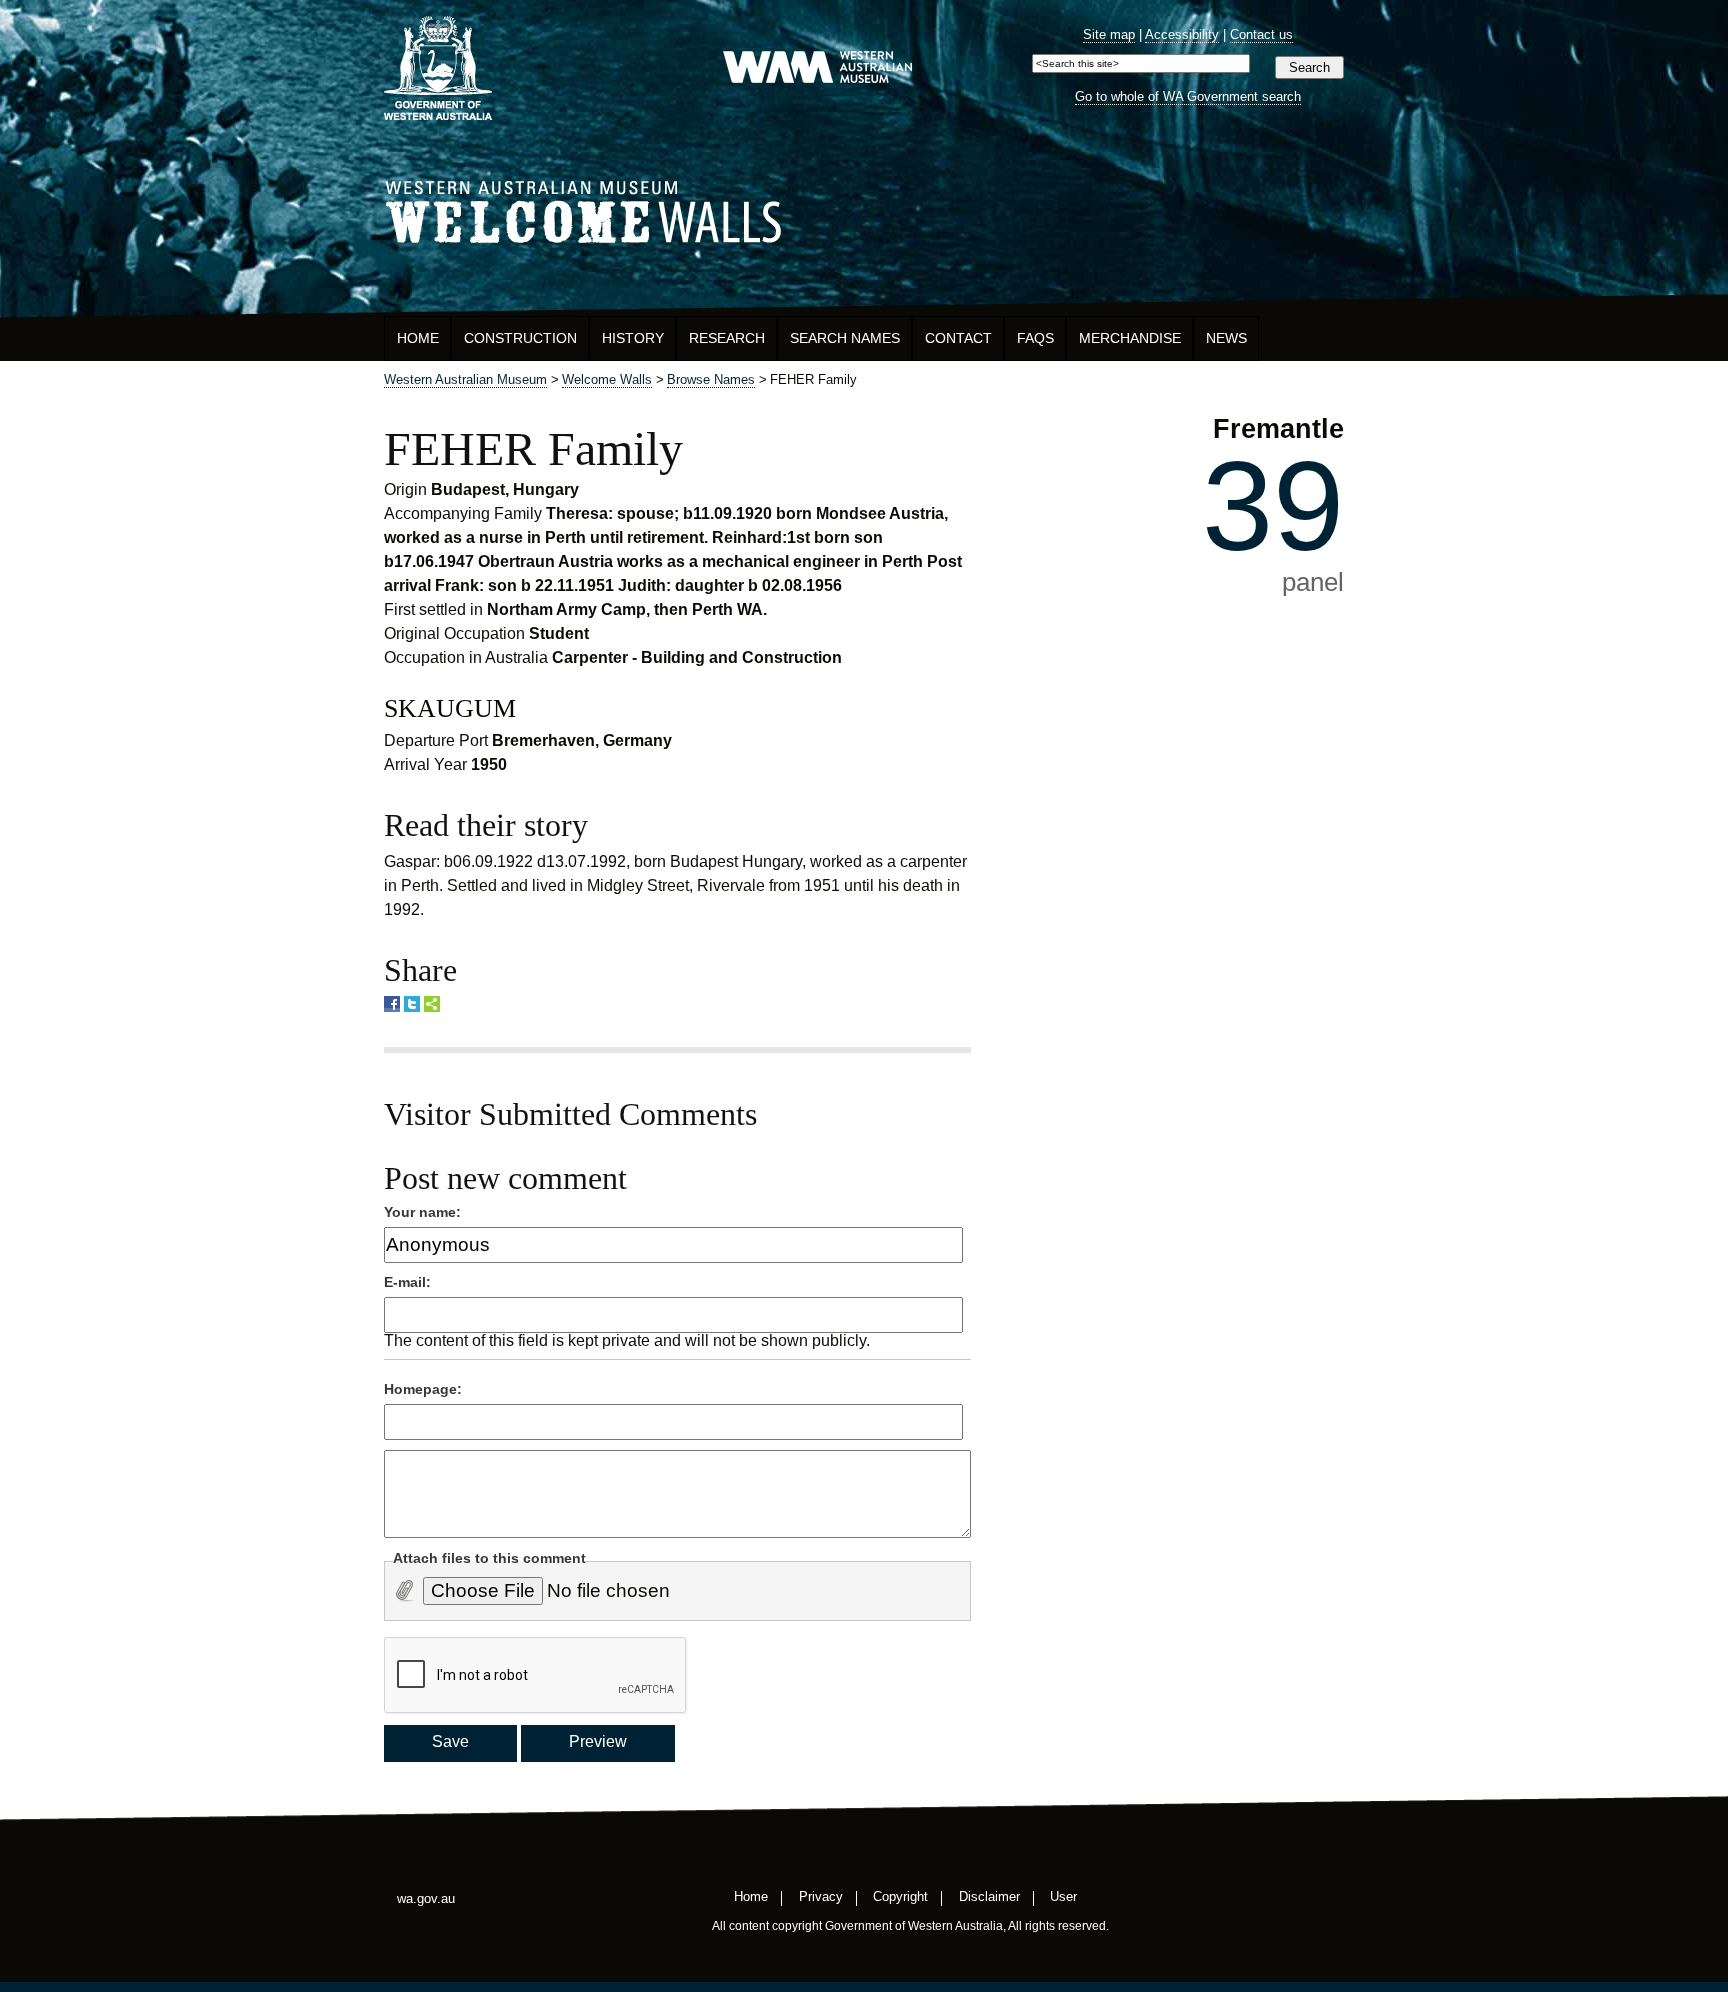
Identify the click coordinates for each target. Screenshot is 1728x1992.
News (1226, 338)
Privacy (821, 1896)
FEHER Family (533, 448)
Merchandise (1130, 338)
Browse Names (711, 379)
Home (418, 338)
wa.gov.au (426, 1898)
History (633, 338)
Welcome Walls (864, 208)
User (1063, 1896)
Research (727, 338)
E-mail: (407, 1282)
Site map (1109, 34)
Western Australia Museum (438, 68)
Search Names (845, 338)
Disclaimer (989, 1896)
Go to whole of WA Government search (1188, 96)
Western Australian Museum (817, 68)
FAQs (1035, 338)
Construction (520, 338)
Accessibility (1182, 34)
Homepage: (423, 1389)
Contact (958, 338)
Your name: (422, 1212)
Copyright (900, 1896)
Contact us (1261, 34)
